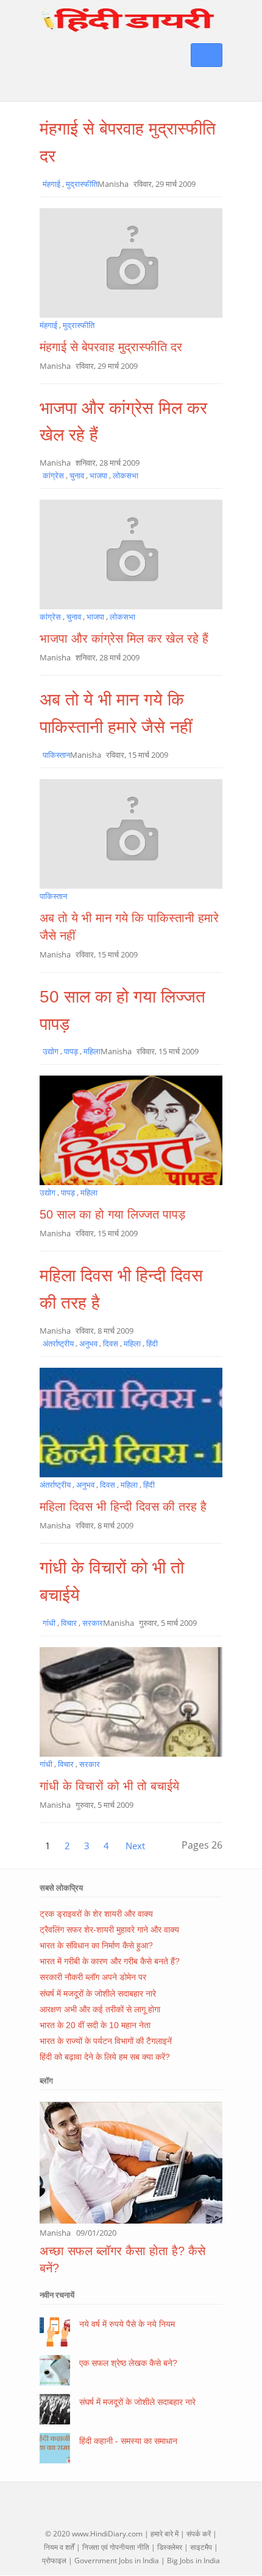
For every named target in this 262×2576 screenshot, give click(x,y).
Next (135, 1846)
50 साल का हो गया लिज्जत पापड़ (112, 1214)
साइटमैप (201, 2547)
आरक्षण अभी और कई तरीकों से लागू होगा (100, 2009)
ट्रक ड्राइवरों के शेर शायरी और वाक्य (96, 1914)
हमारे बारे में (165, 2534)
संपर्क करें (199, 2534)
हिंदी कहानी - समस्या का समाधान (128, 2441)
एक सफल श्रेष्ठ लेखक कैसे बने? (128, 2363)
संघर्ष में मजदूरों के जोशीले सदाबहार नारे (98, 1993)
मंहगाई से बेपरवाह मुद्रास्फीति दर (111, 347)
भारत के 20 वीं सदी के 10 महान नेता (95, 2025)
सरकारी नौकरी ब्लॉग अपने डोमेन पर (93, 1977)
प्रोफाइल (54, 2560)
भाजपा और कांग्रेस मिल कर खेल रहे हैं (124, 639)
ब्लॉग (46, 2081)
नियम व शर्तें (59, 2547)
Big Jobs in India (193, 2560)
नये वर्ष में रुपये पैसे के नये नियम (127, 2324)
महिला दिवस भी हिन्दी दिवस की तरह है (123, 1507)
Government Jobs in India (117, 2560)
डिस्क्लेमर (170, 2547)
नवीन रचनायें (57, 2295)
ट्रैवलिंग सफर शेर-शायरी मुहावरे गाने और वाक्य (109, 1930)
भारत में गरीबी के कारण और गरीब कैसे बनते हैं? (110, 1961)
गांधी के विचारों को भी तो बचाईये (109, 1786)
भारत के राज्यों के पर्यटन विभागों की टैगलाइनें (106, 2041)
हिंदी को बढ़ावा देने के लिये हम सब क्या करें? (105, 2057)
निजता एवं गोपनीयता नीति (116, 2547)
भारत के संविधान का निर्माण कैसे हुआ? (96, 1945)
